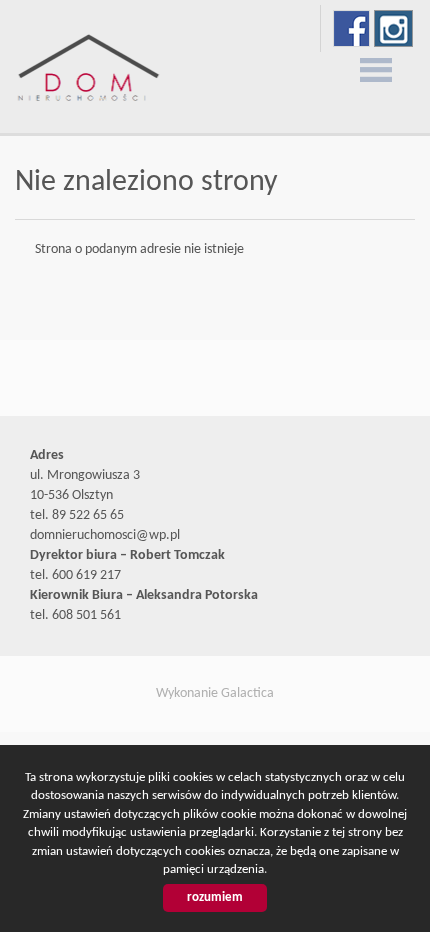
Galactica (247, 693)
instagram (393, 28)
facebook (351, 28)
